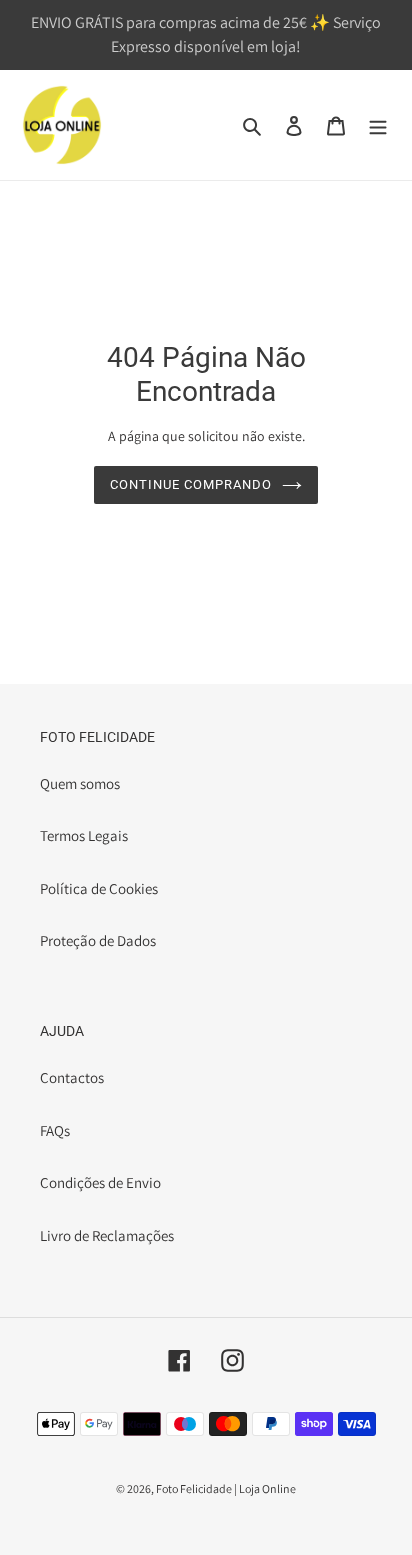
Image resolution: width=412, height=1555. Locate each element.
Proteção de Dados (98, 940)
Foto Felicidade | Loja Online (226, 1488)
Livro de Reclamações (107, 1235)
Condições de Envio (100, 1182)
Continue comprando (191, 484)
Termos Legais (84, 835)
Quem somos (80, 783)
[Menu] (378, 125)
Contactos (72, 1077)
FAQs (55, 1130)
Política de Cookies (99, 888)
